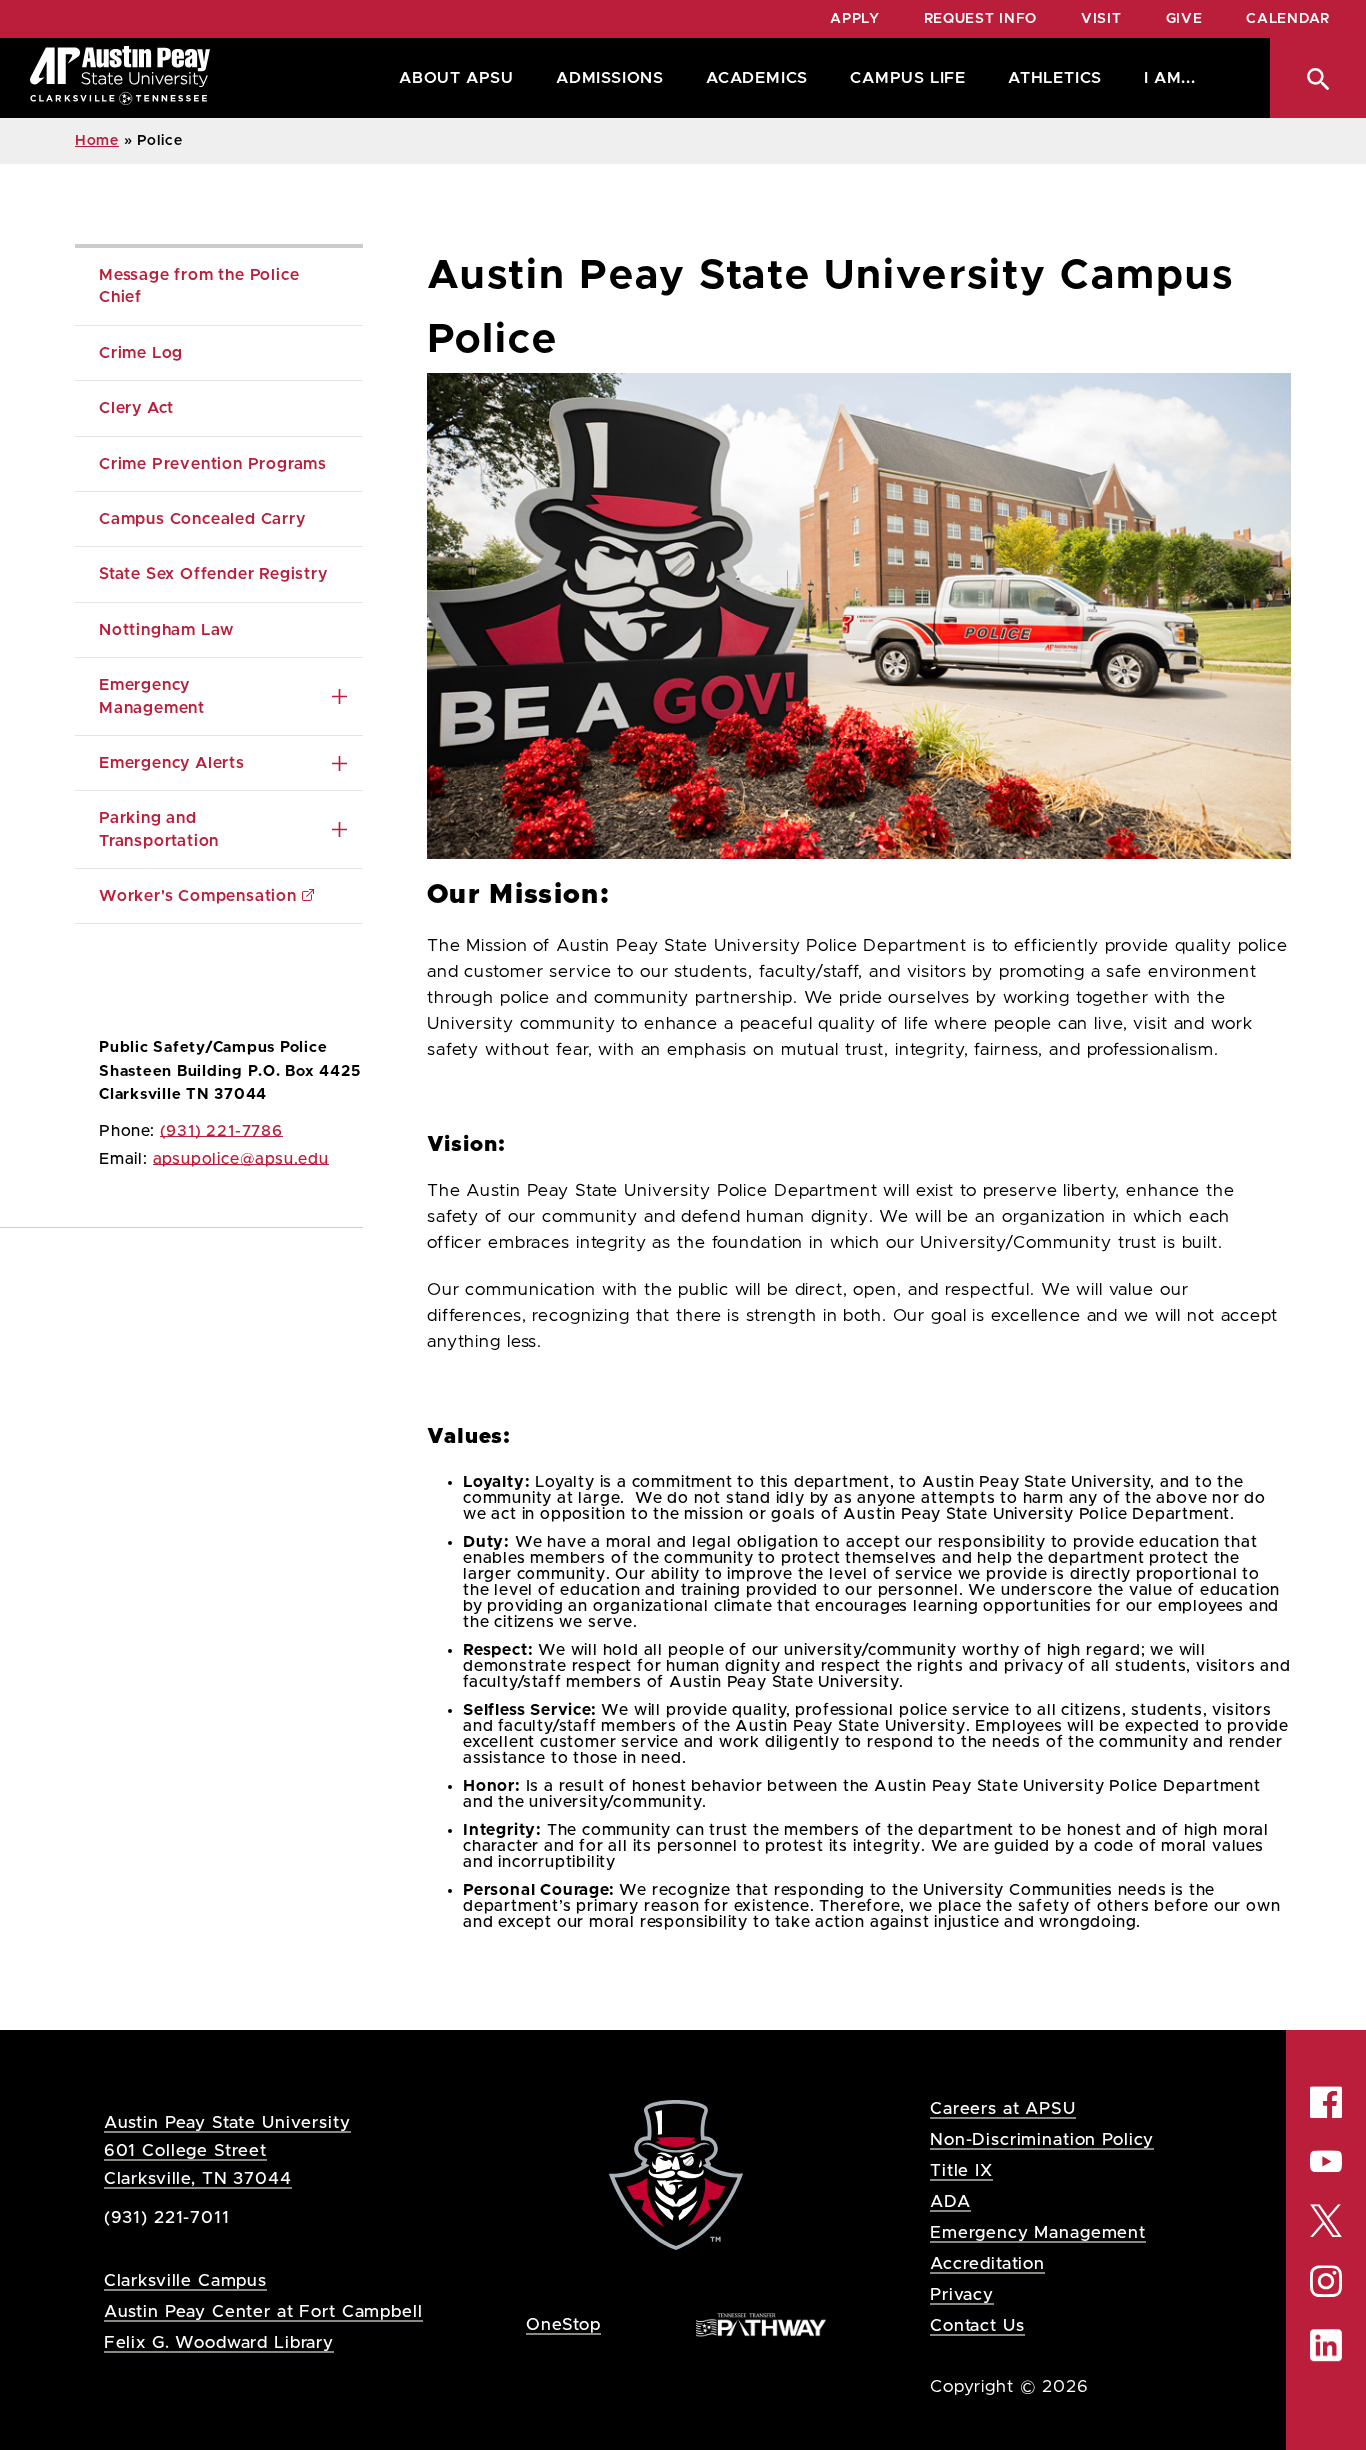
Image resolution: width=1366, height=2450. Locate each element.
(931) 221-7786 (221, 1131)
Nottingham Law (166, 630)
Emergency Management (152, 696)
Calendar (1288, 19)
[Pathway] (761, 2323)
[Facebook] (1326, 2102)
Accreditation (987, 2263)
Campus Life (908, 78)
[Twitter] (1326, 2218)
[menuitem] (451, 78)
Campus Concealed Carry (202, 519)
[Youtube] (1326, 2161)
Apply (855, 19)
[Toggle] (339, 696)
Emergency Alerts (172, 763)
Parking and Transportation (159, 829)
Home (97, 141)
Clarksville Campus (185, 2280)
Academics (757, 78)
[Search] (1318, 78)
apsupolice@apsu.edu (241, 1159)
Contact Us (977, 2325)
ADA (950, 2201)
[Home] (120, 78)
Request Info (980, 19)
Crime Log (141, 353)
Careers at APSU (1003, 2108)
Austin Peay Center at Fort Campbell (263, 2311)
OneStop (563, 2324)
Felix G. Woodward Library (219, 2342)
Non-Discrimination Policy (1042, 2139)
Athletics (1055, 78)
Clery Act (136, 408)
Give (1184, 19)
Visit (1101, 19)
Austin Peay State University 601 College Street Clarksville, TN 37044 (227, 2150)
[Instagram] (1326, 2282)
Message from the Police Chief (201, 286)
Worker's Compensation (198, 896)
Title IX (961, 2170)
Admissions (610, 78)
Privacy (962, 2294)
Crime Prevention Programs (213, 464)
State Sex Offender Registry (213, 574)
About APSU (456, 78)
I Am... (1170, 78)
